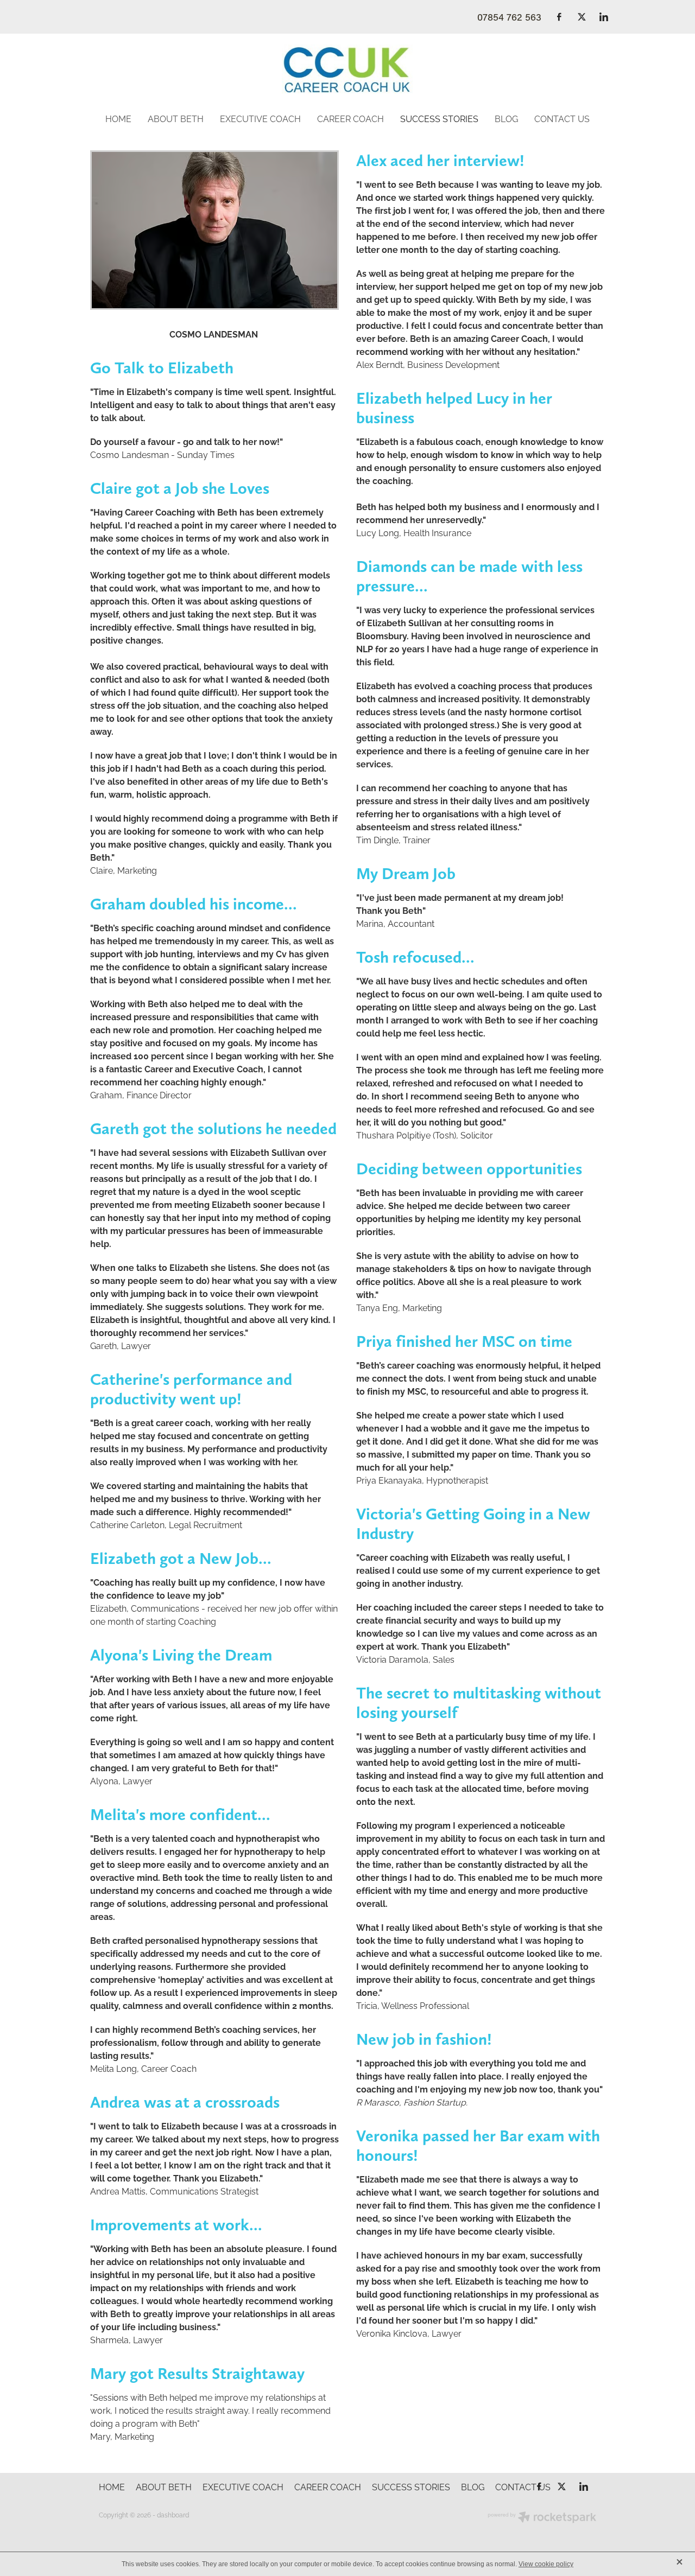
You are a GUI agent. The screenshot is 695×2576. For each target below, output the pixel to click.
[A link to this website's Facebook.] (559, 17)
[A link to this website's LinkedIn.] (604, 17)
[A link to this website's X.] (582, 17)
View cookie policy (546, 2564)
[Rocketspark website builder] (542, 2518)
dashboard (173, 2514)
